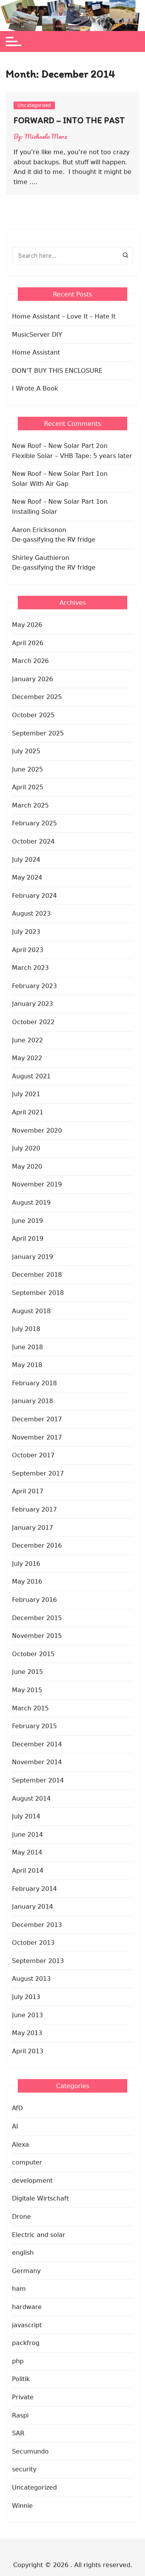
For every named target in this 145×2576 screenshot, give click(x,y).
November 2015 (37, 1636)
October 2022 (33, 1022)
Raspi (20, 2415)
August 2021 (31, 1076)
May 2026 (27, 625)
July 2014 (26, 1816)
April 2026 (28, 643)
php (18, 2361)
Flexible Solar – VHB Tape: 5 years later (72, 456)
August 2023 (31, 913)
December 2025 (37, 697)
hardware (27, 2307)
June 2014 (27, 1835)
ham (19, 2289)
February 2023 (34, 986)
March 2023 (30, 968)
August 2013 (31, 1979)
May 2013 (27, 2033)
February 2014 (34, 1889)
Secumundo (30, 2451)
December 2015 (37, 1618)
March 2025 (30, 805)
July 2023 (26, 932)
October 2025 (33, 715)
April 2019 (28, 1239)
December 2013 (37, 1925)
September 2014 (38, 1780)
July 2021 (26, 1094)
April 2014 (28, 1871)
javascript (27, 2325)
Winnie (22, 2506)
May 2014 (27, 1852)
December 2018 (37, 1275)
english (23, 2253)
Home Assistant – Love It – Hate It (64, 316)
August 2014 (31, 1799)
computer (27, 2162)
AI (15, 2126)
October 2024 (33, 841)
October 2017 (33, 1455)
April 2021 (28, 1112)
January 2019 (32, 1257)
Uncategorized (34, 105)
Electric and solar (39, 2235)
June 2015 (27, 1672)
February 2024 (34, 896)
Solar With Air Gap (40, 484)
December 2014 (37, 1744)
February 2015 (34, 1726)
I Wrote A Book (35, 388)
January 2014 (32, 1907)
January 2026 (32, 679)
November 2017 (37, 1437)
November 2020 (37, 1130)
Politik (21, 2379)
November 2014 (37, 1762)
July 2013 (26, 1997)
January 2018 (32, 1401)
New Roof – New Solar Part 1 (56, 474)
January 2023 (32, 1004)
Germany (26, 2271)
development (32, 2181)
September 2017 (38, 1473)
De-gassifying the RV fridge (54, 540)
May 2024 (27, 877)
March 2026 (30, 661)
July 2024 (26, 860)
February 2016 (34, 1600)
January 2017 (32, 1528)
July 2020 (26, 1148)
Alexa (20, 2145)
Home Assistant (36, 352)
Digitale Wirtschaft (40, 2198)
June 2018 (27, 1347)
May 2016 (27, 1582)
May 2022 (27, 1058)
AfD (17, 2108)
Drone (21, 2217)
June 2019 (27, 1221)
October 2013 (33, 1943)
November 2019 (37, 1184)
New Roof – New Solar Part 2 (56, 446)
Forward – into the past (69, 120)
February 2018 (34, 1383)
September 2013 (38, 1961)
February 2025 (34, 823)
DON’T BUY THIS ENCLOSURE (57, 371)
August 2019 (31, 1203)
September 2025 (38, 733)
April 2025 (28, 787)
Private (23, 2397)
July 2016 (26, 1564)
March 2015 (30, 1708)
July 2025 (26, 751)
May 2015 (27, 1690)
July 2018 (26, 1329)
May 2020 (27, 1167)
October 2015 (33, 1654)
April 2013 (28, 2051)
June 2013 (27, 2015)
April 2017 (28, 1491)
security (24, 2469)
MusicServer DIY (37, 335)
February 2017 (34, 1509)
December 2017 (37, 1419)
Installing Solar (35, 512)
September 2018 (38, 1293)
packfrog (26, 2343)
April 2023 (28, 950)
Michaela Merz (46, 136)
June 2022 (27, 1040)
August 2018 (31, 1311)
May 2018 (27, 1365)
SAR (18, 2433)
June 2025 (27, 769)
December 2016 (37, 1545)
